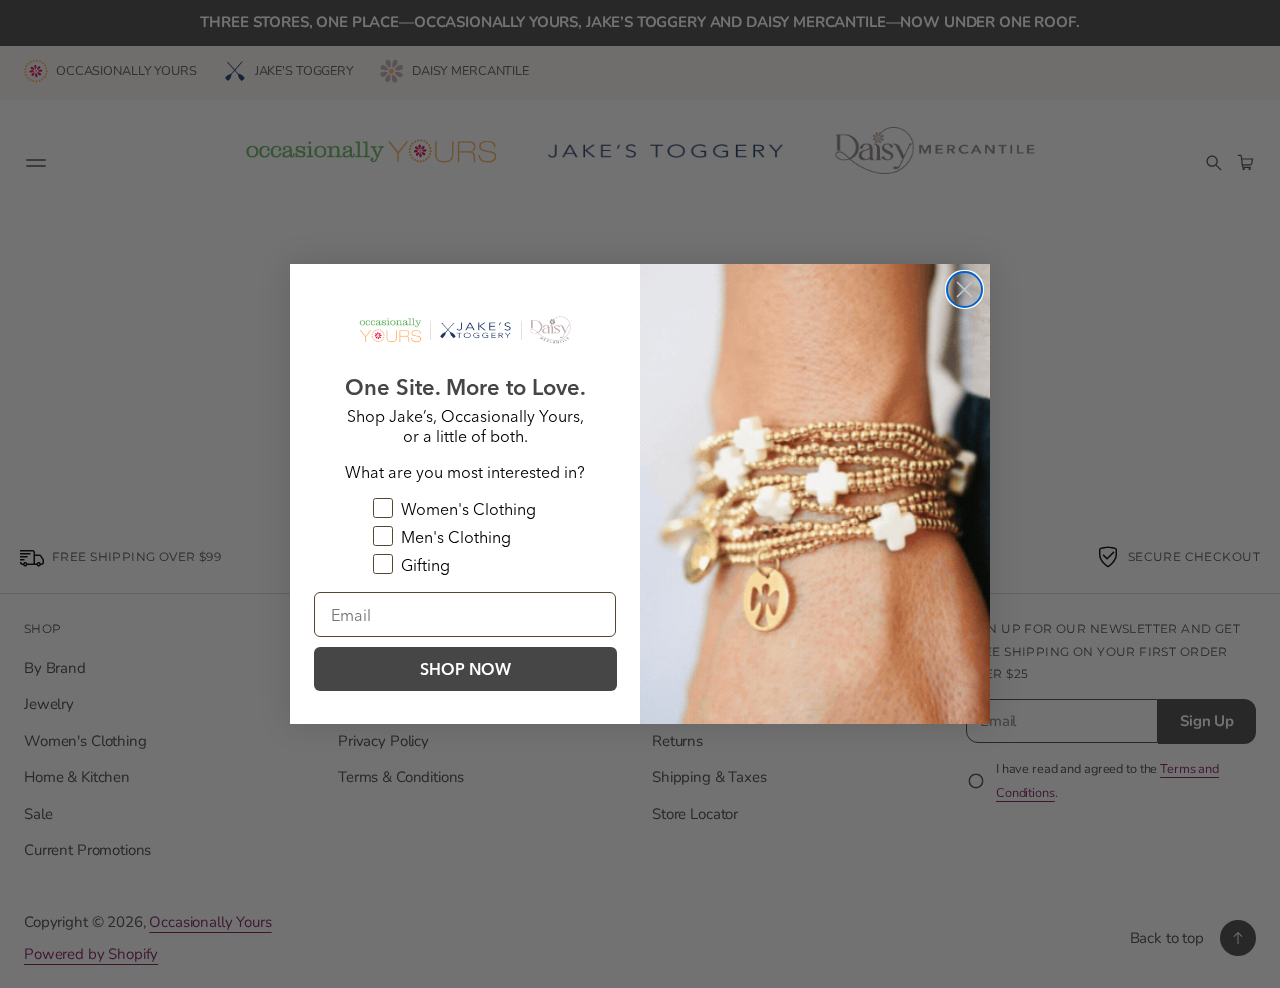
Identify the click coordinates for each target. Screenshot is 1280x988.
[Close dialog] (964, 289)
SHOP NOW (465, 669)
